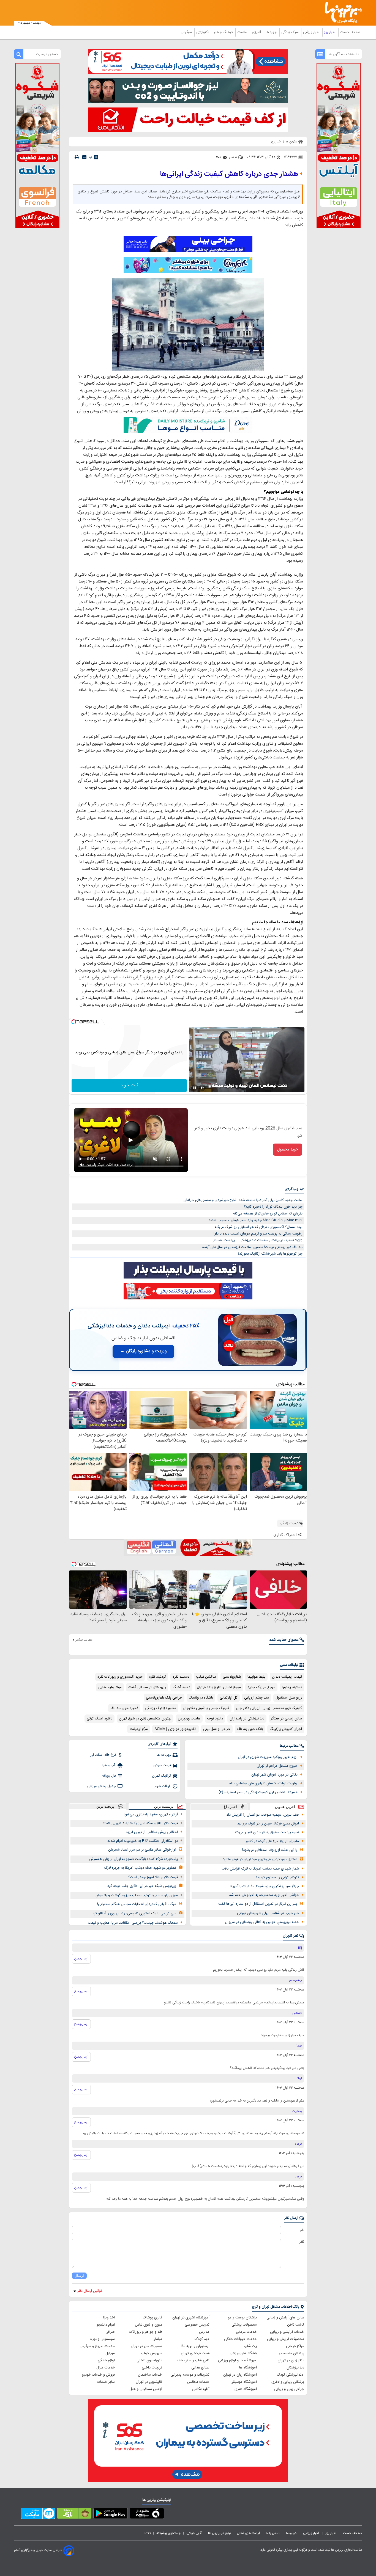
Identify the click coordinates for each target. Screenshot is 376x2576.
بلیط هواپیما (256, 1677)
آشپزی (257, 32)
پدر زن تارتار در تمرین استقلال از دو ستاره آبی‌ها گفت (258, 1904)
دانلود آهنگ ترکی (100, 1719)
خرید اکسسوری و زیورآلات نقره (120, 1677)
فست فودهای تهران (195, 2353)
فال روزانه (109, 1776)
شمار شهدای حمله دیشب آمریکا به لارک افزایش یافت (260, 1869)
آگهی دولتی (194, 2533)
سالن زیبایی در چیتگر (286, 1719)
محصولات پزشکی (244, 2325)
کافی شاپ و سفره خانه (193, 2360)
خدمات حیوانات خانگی (240, 2339)
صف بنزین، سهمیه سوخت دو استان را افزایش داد (263, 1815)
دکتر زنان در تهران (291, 2360)
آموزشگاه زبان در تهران (240, 2375)
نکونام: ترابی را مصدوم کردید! (278, 1878)
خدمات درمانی (246, 2332)
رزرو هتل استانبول (289, 1698)
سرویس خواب (152, 2353)
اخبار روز (330, 32)
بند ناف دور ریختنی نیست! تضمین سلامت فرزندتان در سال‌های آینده (252, 1247)
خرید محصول (288, 1150)
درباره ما (292, 2533)
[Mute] (202, 1088)
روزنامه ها (164, 1755)
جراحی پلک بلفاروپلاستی (164, 1698)
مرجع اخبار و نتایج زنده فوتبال (219, 1687)
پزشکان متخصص (291, 2353)
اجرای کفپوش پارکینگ (286, 1729)
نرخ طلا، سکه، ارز (103, 1755)
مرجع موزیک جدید (261, 1687)
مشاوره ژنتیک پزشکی (160, 1708)
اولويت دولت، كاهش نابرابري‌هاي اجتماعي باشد (263, 1783)
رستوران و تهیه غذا (195, 2346)
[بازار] (74, 2514)
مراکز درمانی (295, 2346)
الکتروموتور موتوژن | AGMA (175, 1729)
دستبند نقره (181, 1677)
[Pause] (195, 1088)
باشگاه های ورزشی (243, 2353)
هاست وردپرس (189, 1719)
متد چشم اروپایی (257, 1698)
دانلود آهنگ (181, 1687)
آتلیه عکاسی (201, 2389)
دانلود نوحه (215, 1719)
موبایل (110, 2353)
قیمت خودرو (162, 1765)
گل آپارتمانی (229, 1698)
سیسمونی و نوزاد (102, 2339)
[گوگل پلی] (111, 2514)
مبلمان (157, 2339)
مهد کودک (202, 2339)
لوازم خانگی (106, 2360)
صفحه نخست (350, 32)
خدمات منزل (106, 2368)
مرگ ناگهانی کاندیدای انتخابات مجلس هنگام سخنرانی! (137, 1904)
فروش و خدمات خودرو (98, 2375)
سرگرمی (187, 32)
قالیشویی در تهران (149, 2382)
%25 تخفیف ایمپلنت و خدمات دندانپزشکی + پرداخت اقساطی (257, 1240)
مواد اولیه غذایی (110, 1687)
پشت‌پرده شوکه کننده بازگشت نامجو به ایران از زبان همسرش (133, 1859)
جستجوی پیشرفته (168, 2533)
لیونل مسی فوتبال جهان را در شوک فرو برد (268, 1824)
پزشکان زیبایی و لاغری (288, 2382)
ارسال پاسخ (81, 1959)
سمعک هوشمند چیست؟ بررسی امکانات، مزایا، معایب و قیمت (133, 1923)
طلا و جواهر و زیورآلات (146, 2332)
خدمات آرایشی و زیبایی (287, 2332)
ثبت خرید (129, 1085)
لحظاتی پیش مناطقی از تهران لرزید (152, 1832)
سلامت (243, 32)
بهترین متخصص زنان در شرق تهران (145, 1719)
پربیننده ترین (164, 1806)
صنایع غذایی (200, 2368)
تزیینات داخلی (152, 2368)
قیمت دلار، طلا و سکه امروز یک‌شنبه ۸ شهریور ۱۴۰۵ (141, 1823)
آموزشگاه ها (248, 2368)
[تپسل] (74, 1022)
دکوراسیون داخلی (149, 2360)
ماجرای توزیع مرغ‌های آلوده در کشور (272, 1841)
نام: (302, 2230)
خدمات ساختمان (150, 2375)
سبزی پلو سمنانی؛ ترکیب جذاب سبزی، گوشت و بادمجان (137, 1895)
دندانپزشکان (295, 2368)
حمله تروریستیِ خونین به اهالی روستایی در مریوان (262, 1922)
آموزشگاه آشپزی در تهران (191, 2318)
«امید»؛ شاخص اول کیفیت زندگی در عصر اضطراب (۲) (258, 1792)
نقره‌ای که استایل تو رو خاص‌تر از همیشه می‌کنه (268, 1214)
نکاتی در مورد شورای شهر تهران (274, 1775)
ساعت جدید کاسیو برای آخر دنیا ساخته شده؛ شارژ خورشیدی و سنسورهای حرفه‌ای (243, 1200)
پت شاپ (250, 2346)
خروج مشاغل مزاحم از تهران (277, 1766)
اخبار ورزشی (312, 32)
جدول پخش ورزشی (101, 1786)
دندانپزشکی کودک (291, 2375)
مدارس (204, 2332)
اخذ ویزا (109, 2318)
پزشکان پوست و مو (242, 2318)
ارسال (79, 2276)
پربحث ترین (105, 1806)
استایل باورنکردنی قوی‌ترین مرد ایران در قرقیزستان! (260, 1859)
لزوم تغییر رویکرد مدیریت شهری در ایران (268, 1757)
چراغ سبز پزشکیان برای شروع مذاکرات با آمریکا (264, 1886)
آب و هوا (109, 1765)
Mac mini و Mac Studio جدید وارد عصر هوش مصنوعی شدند (256, 1220)
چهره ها (272, 32)
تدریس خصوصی (197, 2325)
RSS (148, 2533)
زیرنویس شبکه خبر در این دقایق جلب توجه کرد (142, 1886)
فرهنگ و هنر (224, 32)
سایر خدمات (106, 2382)
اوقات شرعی (162, 1786)
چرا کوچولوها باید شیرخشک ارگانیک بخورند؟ (270, 1254)
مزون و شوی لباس (149, 2325)
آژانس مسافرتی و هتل (146, 2389)
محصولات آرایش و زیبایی (286, 2339)
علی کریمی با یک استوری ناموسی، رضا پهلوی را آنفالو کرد (134, 1914)
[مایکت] (38, 2514)
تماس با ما (273, 2533)
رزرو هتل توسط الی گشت (147, 1687)
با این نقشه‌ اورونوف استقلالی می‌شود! (270, 1850)
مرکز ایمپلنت (139, 1729)
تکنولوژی (203, 32)
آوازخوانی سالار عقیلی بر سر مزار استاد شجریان (142, 1850)
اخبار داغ (230, 1807)
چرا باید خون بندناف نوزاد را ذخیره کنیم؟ (273, 1207)
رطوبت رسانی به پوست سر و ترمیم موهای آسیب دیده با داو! (258, 1234)
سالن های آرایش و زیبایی (285, 2318)
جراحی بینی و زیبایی (289, 2389)
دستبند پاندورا (292, 1687)
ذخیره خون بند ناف (124, 1708)
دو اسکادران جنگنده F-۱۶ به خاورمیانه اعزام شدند (143, 1841)
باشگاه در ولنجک (201, 1698)
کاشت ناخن (296, 2325)
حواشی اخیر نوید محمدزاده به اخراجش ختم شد (264, 1895)
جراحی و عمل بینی (217, 1729)
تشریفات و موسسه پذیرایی (190, 2375)
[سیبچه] (147, 2514)
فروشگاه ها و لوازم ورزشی (237, 2360)
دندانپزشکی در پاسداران (247, 1719)
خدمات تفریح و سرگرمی (97, 2346)
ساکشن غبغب (206, 1677)
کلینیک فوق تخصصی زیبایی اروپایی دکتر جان (269, 1708)
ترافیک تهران (161, 1776)
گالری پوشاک (152, 2318)
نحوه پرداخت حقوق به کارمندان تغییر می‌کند (267, 1832)
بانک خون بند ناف (250, 1729)
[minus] (84, 157)
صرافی (110, 2332)
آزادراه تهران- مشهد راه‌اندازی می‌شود (151, 1815)
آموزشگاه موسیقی (244, 2382)
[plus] (96, 157)
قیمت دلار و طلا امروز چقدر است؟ (153, 1877)
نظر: (301, 2242)
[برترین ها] (341, 13)
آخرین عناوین (285, 1807)
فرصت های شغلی (248, 2533)
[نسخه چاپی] (77, 157)
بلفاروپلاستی (232, 1677)
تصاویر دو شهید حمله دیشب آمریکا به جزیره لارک (140, 1868)
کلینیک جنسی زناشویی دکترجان (206, 1708)
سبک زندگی (290, 32)
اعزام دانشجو (106, 2325)
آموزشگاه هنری (246, 2389)
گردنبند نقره (158, 1677)
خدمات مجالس (198, 2382)
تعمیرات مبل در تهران (146, 2346)
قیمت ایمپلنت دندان (287, 1677)
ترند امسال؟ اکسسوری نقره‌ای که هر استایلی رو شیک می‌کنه (259, 1227)
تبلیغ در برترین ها (220, 2533)
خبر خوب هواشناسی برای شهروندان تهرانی (268, 1913)
